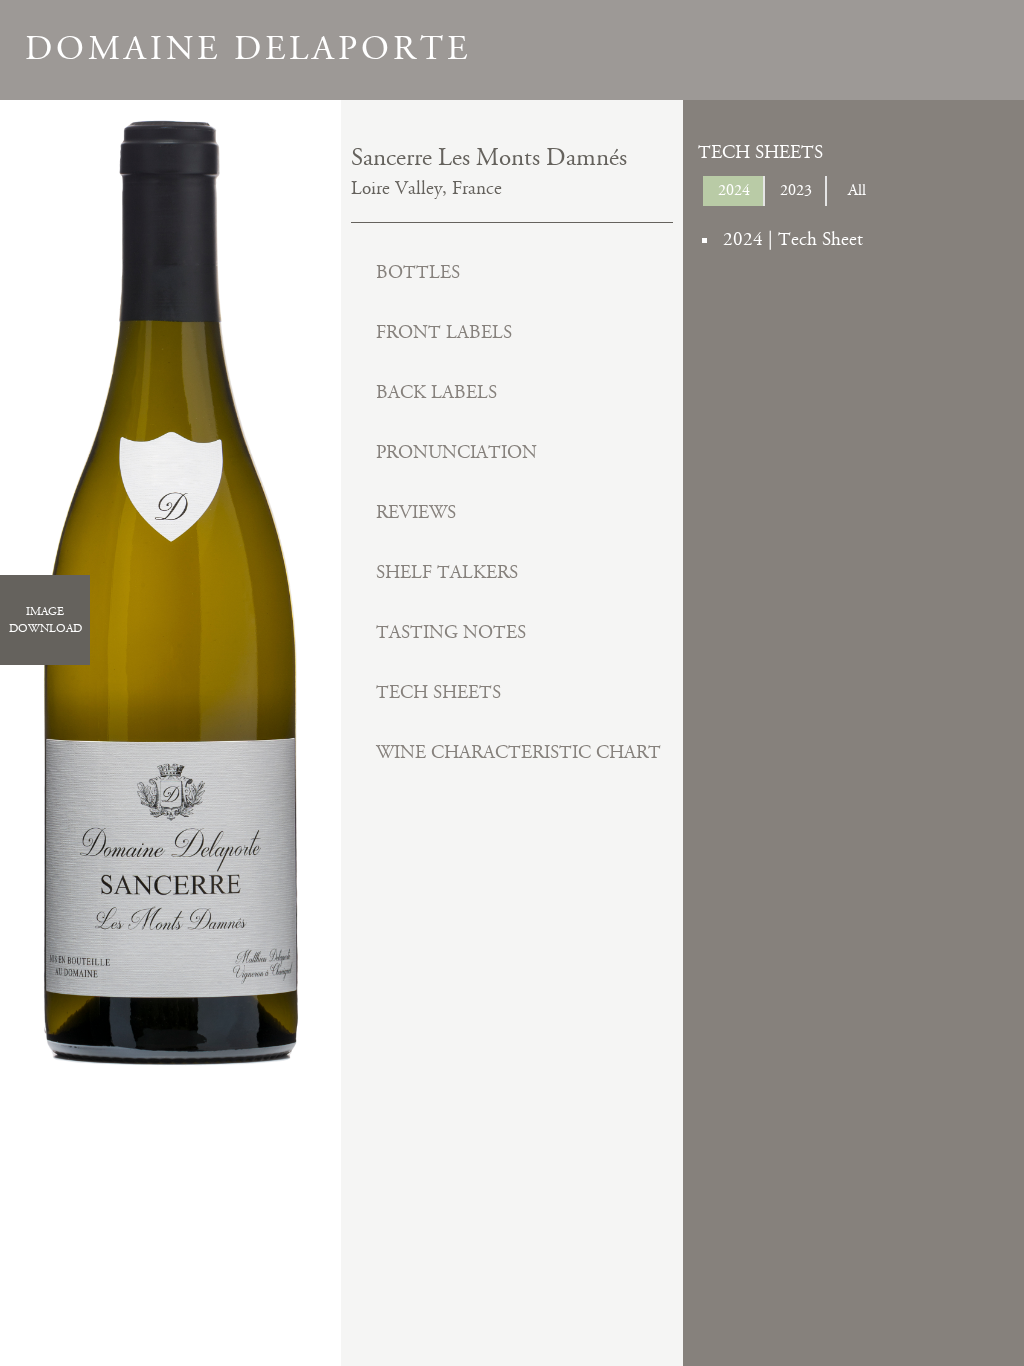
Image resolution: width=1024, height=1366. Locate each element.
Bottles (418, 272)
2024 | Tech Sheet (793, 239)
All (857, 190)
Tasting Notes (451, 632)
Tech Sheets (438, 692)
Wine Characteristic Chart (518, 752)
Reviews (416, 512)
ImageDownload (45, 620)
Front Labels (444, 332)
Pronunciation (456, 452)
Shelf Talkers (447, 572)
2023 (796, 190)
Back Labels (436, 392)
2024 (734, 190)
